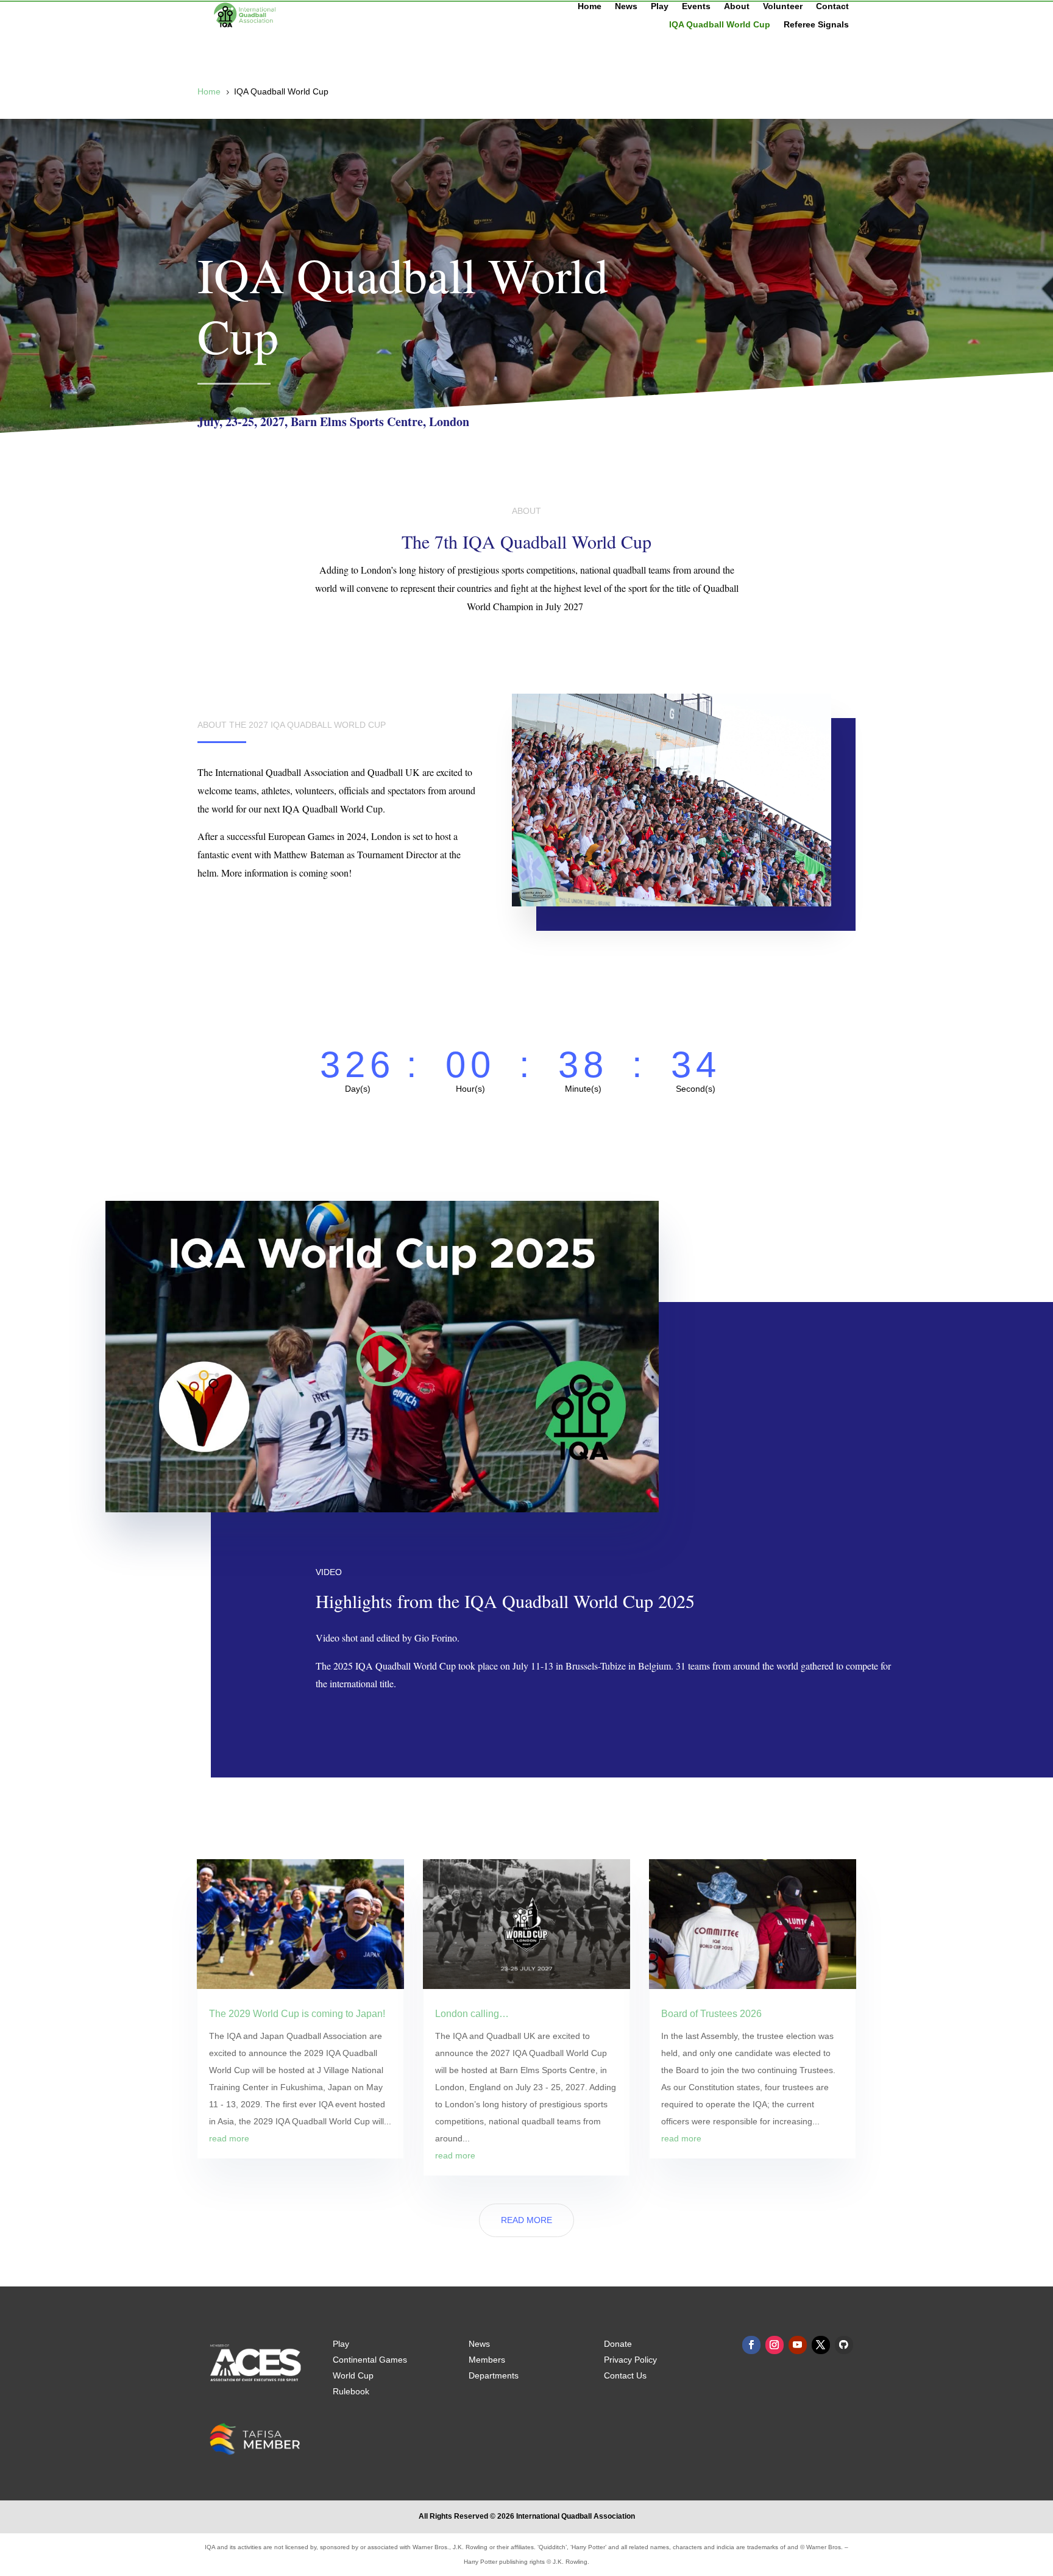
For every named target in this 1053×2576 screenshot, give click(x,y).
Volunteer (783, 6)
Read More (526, 2220)
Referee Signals (816, 25)
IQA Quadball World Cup (720, 25)
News (626, 6)
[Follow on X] (821, 2345)
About (737, 6)
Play (660, 6)
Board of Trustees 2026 (711, 2014)
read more (229, 2138)
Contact (832, 6)
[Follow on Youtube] (798, 2345)
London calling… (472, 2014)
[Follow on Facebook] (751, 2345)
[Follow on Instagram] (775, 2345)
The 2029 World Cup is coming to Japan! (297, 2014)
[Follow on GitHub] (844, 2345)
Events (696, 6)
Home (590, 6)
